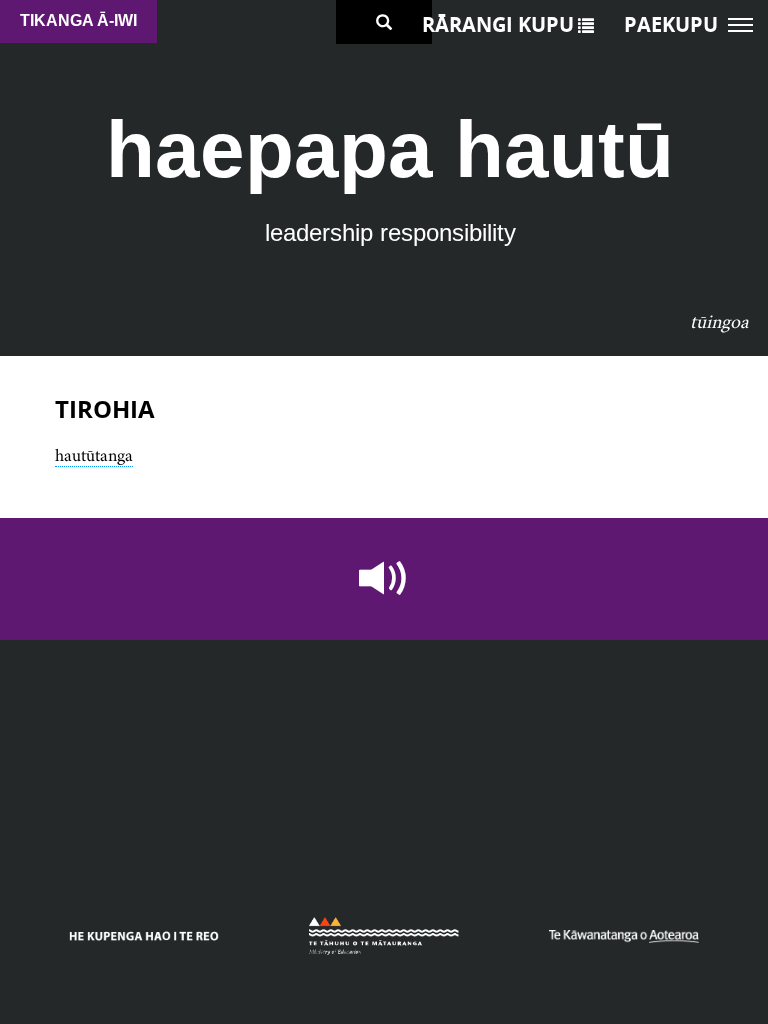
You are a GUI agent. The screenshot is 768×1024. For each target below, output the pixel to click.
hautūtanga (94, 455)
